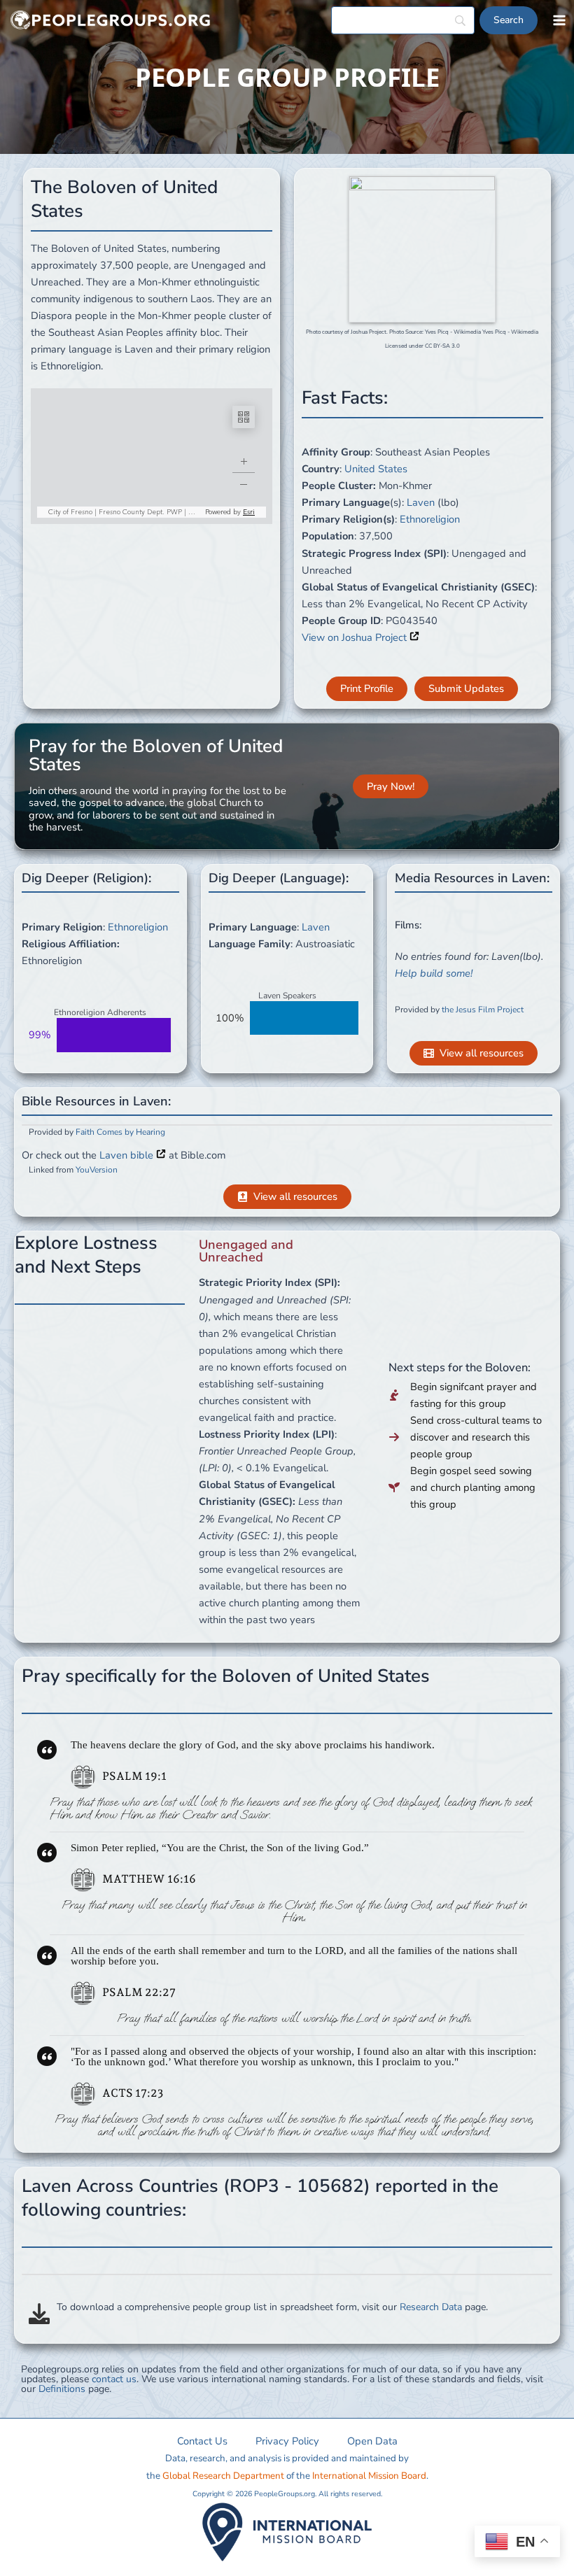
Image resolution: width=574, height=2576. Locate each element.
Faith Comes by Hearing (120, 1132)
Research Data (431, 2307)
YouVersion (97, 1170)
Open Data (372, 2441)
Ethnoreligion (430, 519)
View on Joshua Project (356, 637)
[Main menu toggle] (559, 20)
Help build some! (434, 973)
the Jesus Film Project (483, 1010)
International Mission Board (369, 2476)
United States (376, 469)
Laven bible (128, 1155)
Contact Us (202, 2441)
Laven (421, 502)
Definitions (62, 2389)
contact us (114, 2379)
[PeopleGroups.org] (111, 21)
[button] (367, 689)
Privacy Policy (287, 2441)
